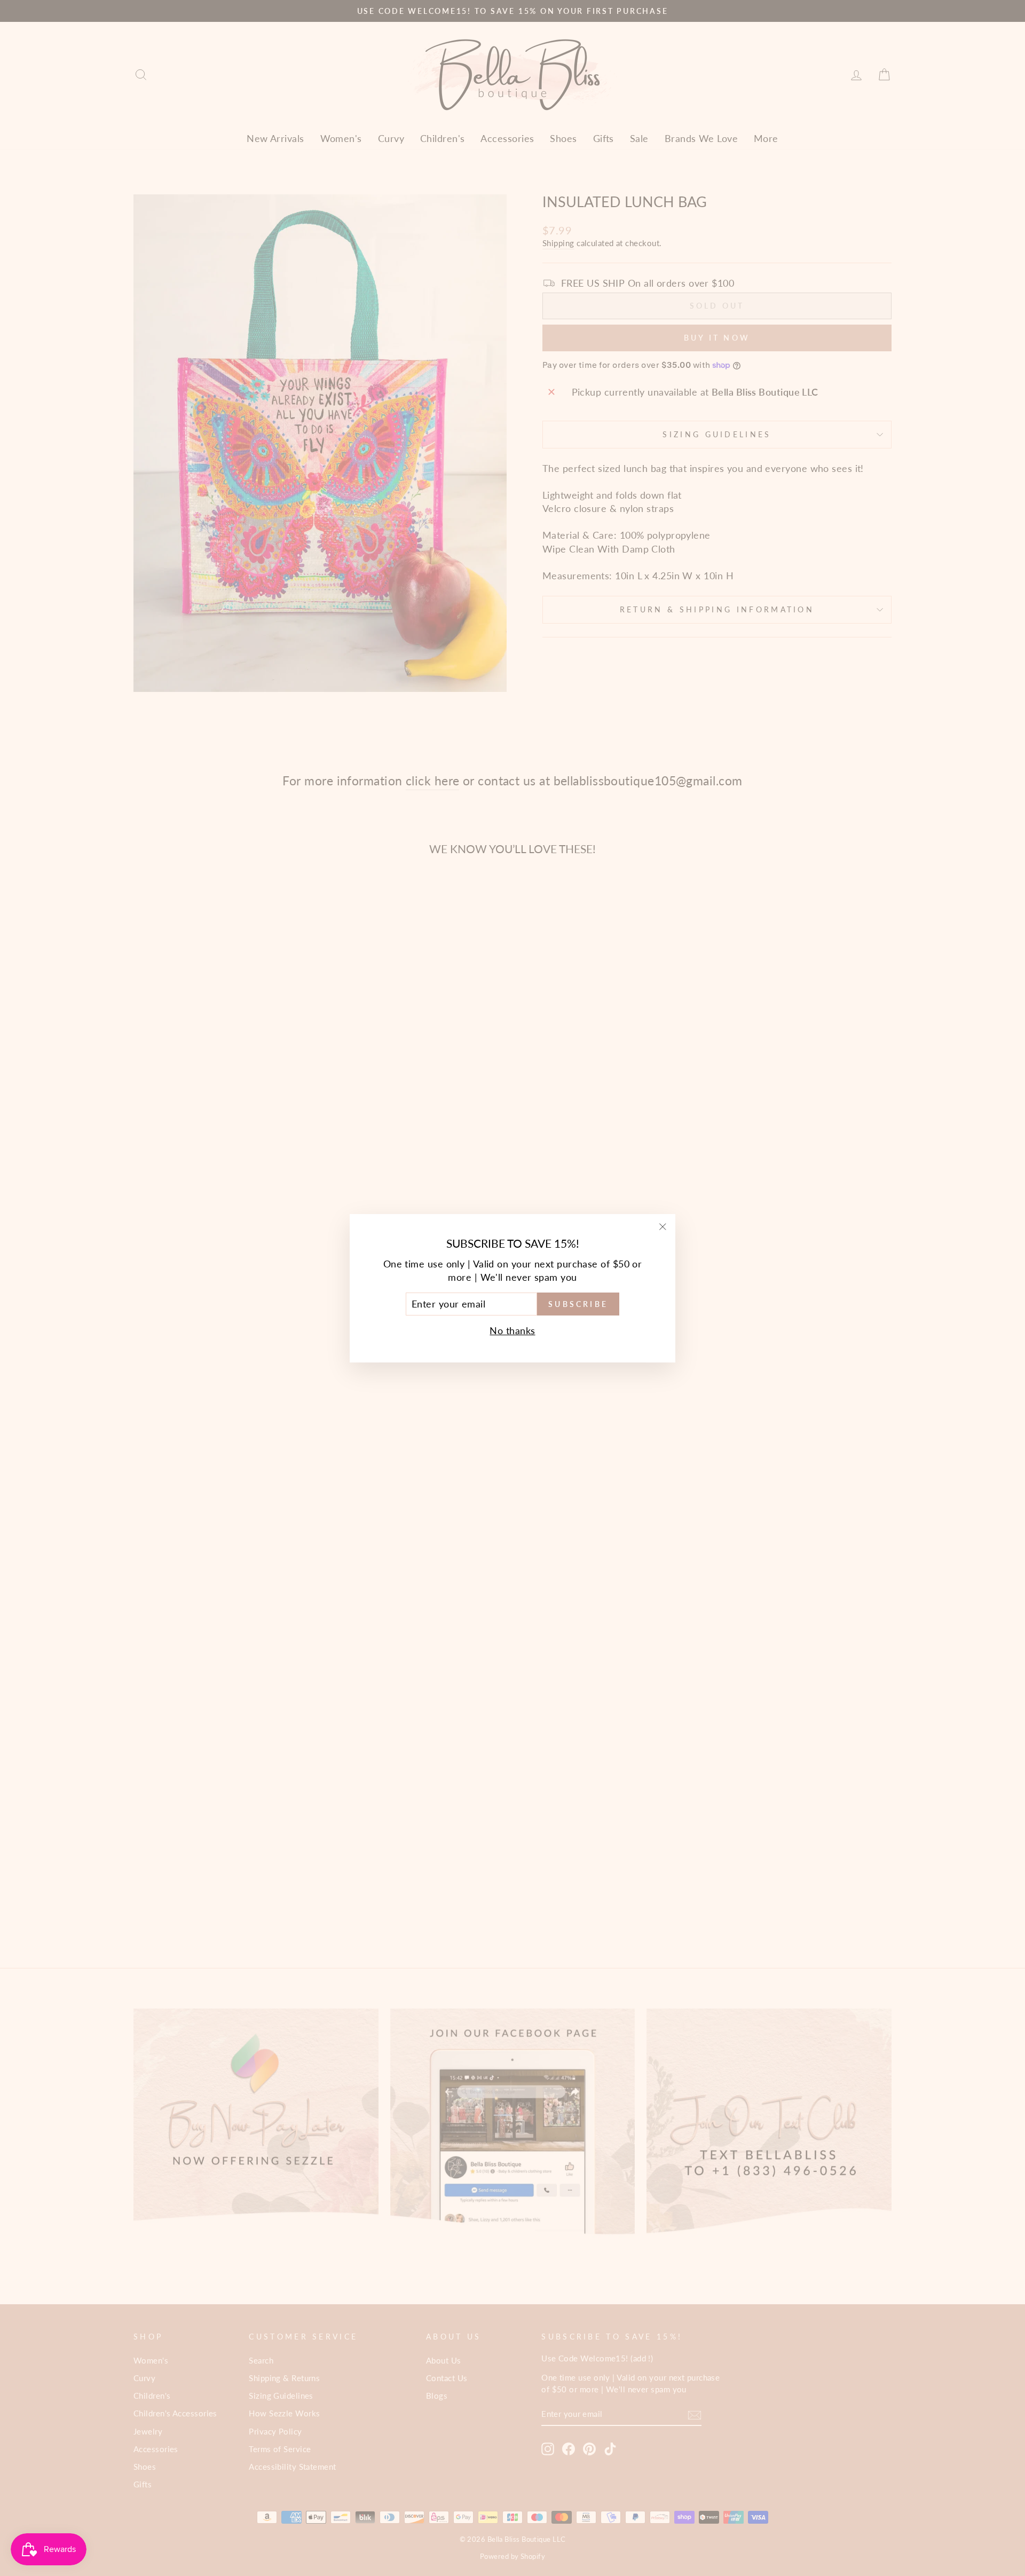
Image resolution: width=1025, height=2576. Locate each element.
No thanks (512, 1330)
